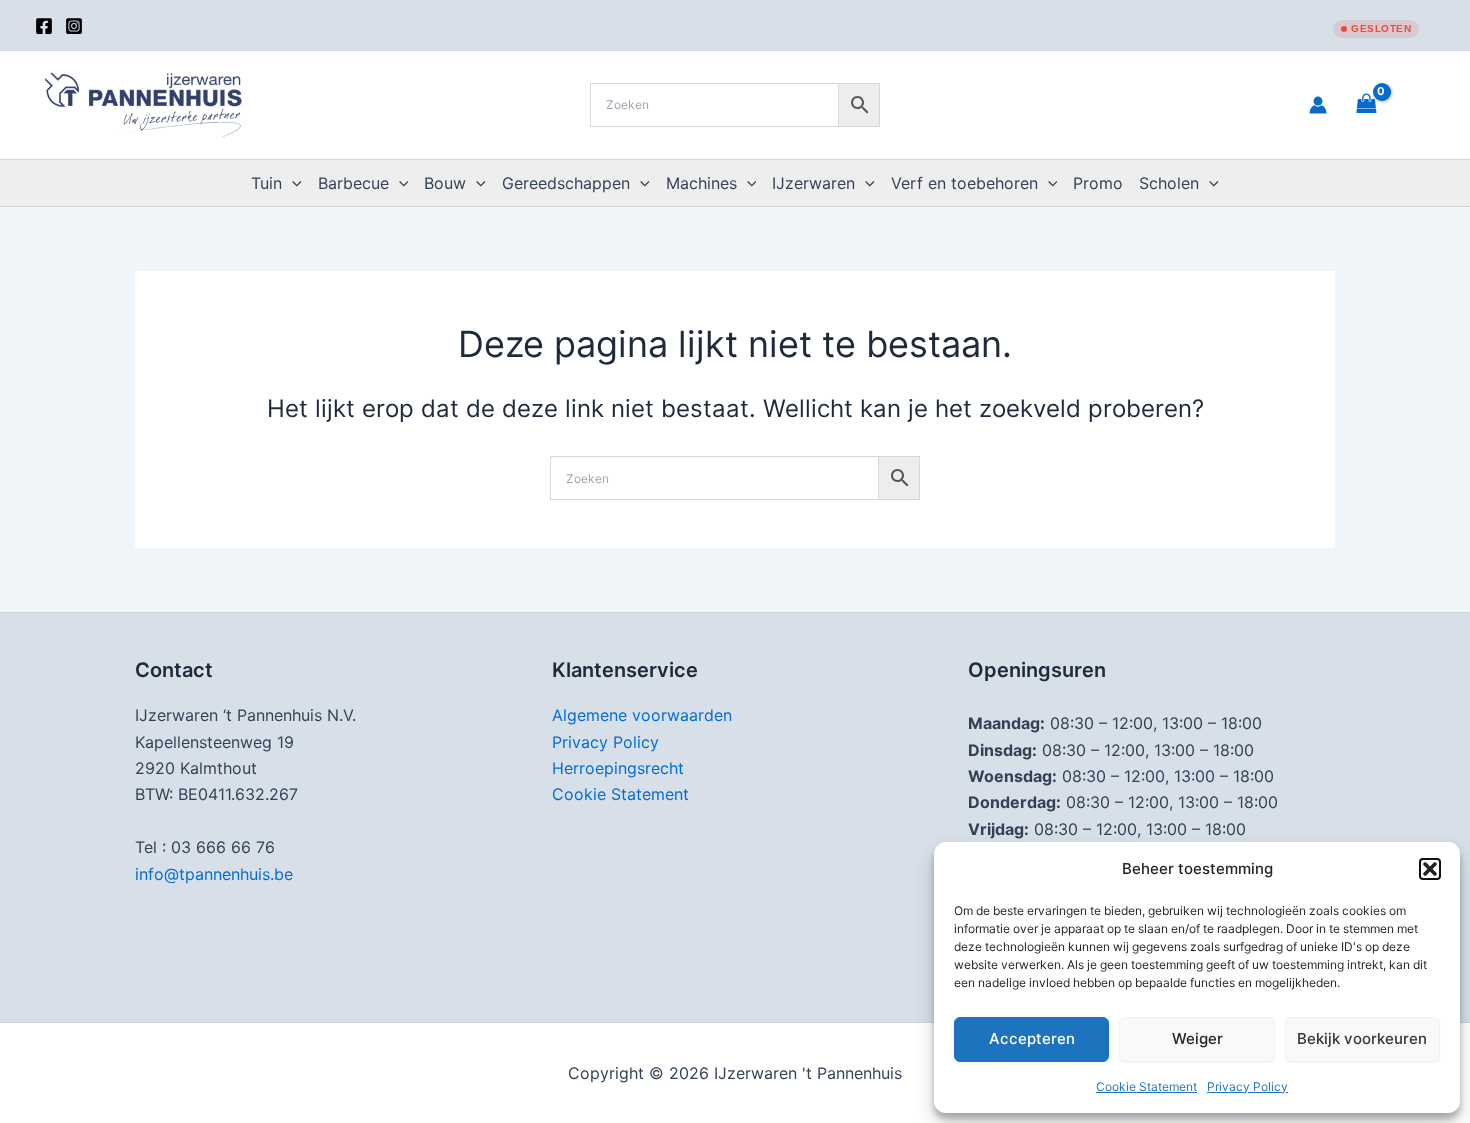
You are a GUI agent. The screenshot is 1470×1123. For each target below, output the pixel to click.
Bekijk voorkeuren (1362, 1038)
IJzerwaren (813, 183)
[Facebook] (44, 26)
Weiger (1197, 1038)
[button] (1430, 869)
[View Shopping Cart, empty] (1391, 104)
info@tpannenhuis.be (214, 874)
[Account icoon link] (1318, 105)
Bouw (445, 183)
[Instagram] (74, 26)
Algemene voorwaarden (642, 715)
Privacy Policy (1247, 1086)
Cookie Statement (1146, 1086)
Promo (1098, 183)
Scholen (1169, 183)
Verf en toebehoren (964, 183)
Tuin (266, 183)
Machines (701, 183)
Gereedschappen (566, 183)
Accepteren (1032, 1038)
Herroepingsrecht (618, 768)
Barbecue (353, 183)
